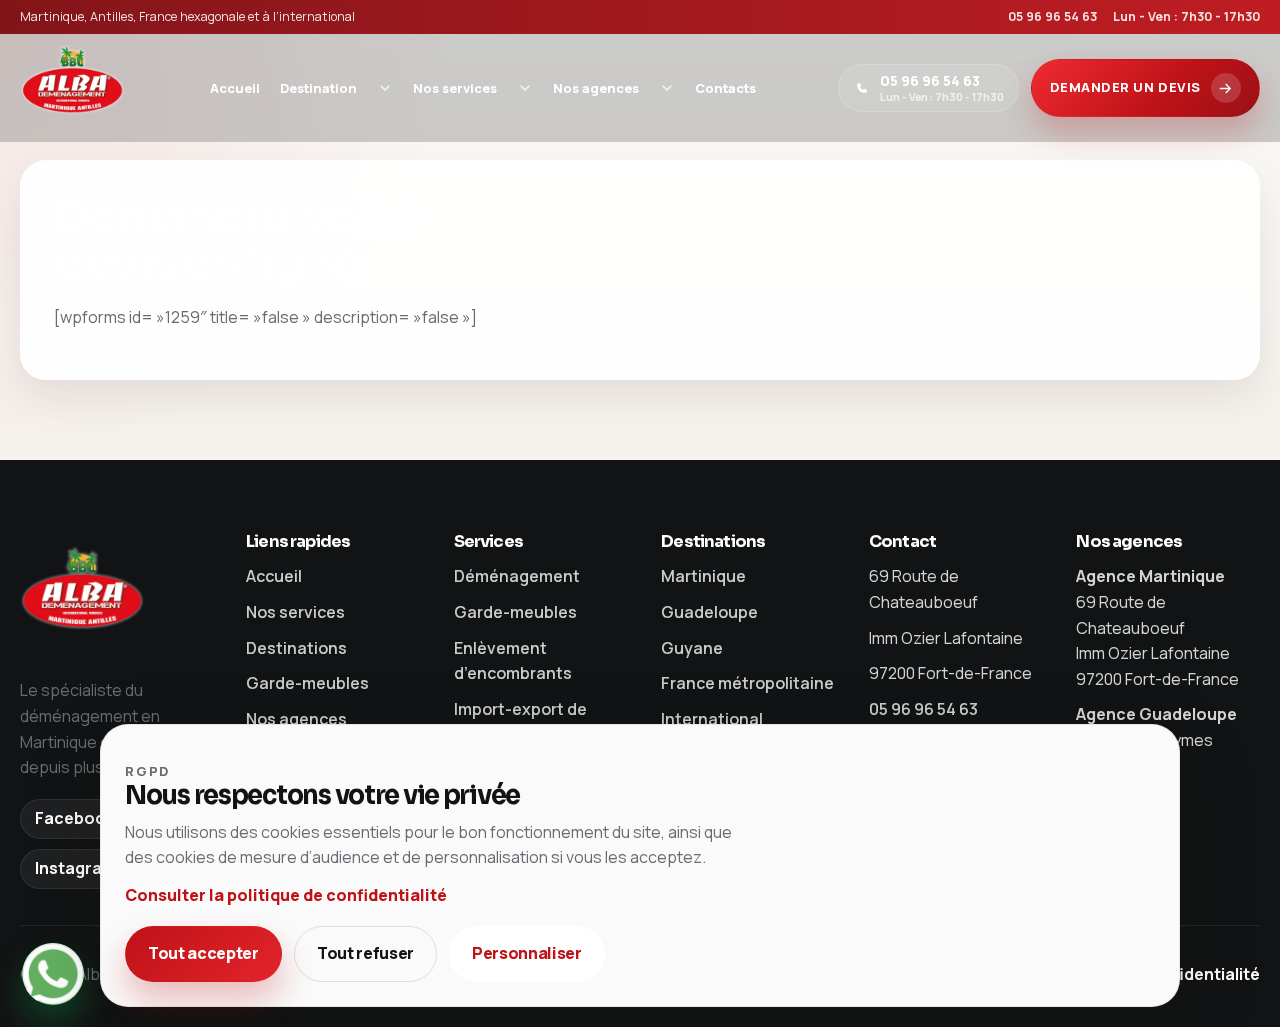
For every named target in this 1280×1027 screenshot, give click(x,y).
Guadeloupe (709, 612)
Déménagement (517, 576)
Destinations (296, 648)
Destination (318, 88)
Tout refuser (365, 953)
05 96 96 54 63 (1052, 16)
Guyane (692, 648)
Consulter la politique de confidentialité (286, 895)
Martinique (703, 576)
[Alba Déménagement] (74, 88)
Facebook (75, 818)
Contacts (725, 88)
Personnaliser (527, 953)
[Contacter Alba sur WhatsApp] (53, 974)
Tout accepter (203, 953)
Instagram (75, 868)
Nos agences (596, 88)
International (712, 719)
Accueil (235, 88)
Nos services (455, 88)
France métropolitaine (747, 683)
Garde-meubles (307, 683)
